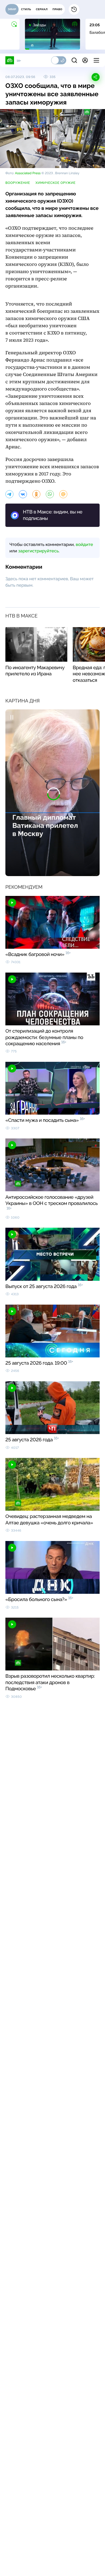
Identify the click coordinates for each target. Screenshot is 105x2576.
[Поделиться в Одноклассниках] (36, 494)
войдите (84, 544)
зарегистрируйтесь (38, 551)
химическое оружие (56, 183)
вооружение (18, 183)
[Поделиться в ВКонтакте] (23, 494)
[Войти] (85, 60)
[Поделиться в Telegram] (9, 494)
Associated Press (28, 173)
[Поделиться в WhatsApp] (50, 494)
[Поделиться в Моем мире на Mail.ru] (63, 494)
